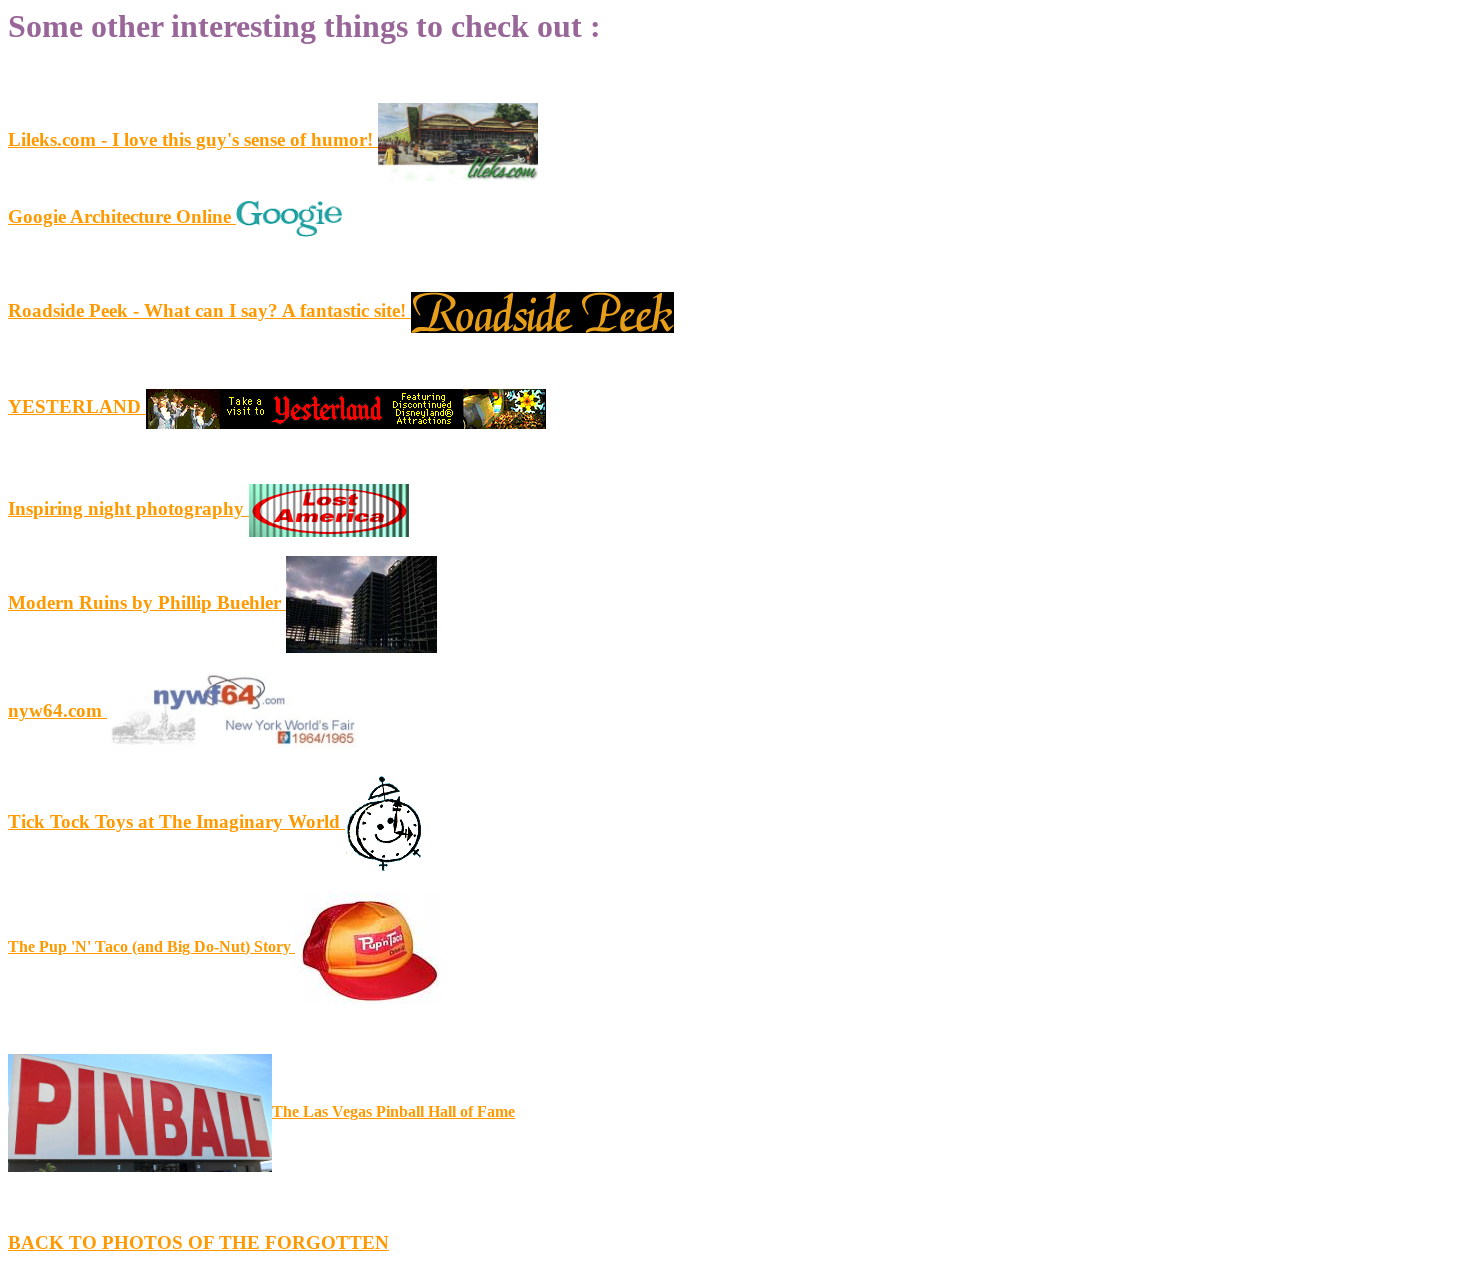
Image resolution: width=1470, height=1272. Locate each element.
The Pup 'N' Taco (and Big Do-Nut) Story (151, 946)
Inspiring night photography (128, 508)
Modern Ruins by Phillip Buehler (147, 602)
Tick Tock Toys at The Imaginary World (176, 821)
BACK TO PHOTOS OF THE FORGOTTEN (198, 1242)
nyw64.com (57, 710)
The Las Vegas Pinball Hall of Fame (393, 1111)
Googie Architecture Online (122, 216)
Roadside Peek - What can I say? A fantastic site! (209, 310)
